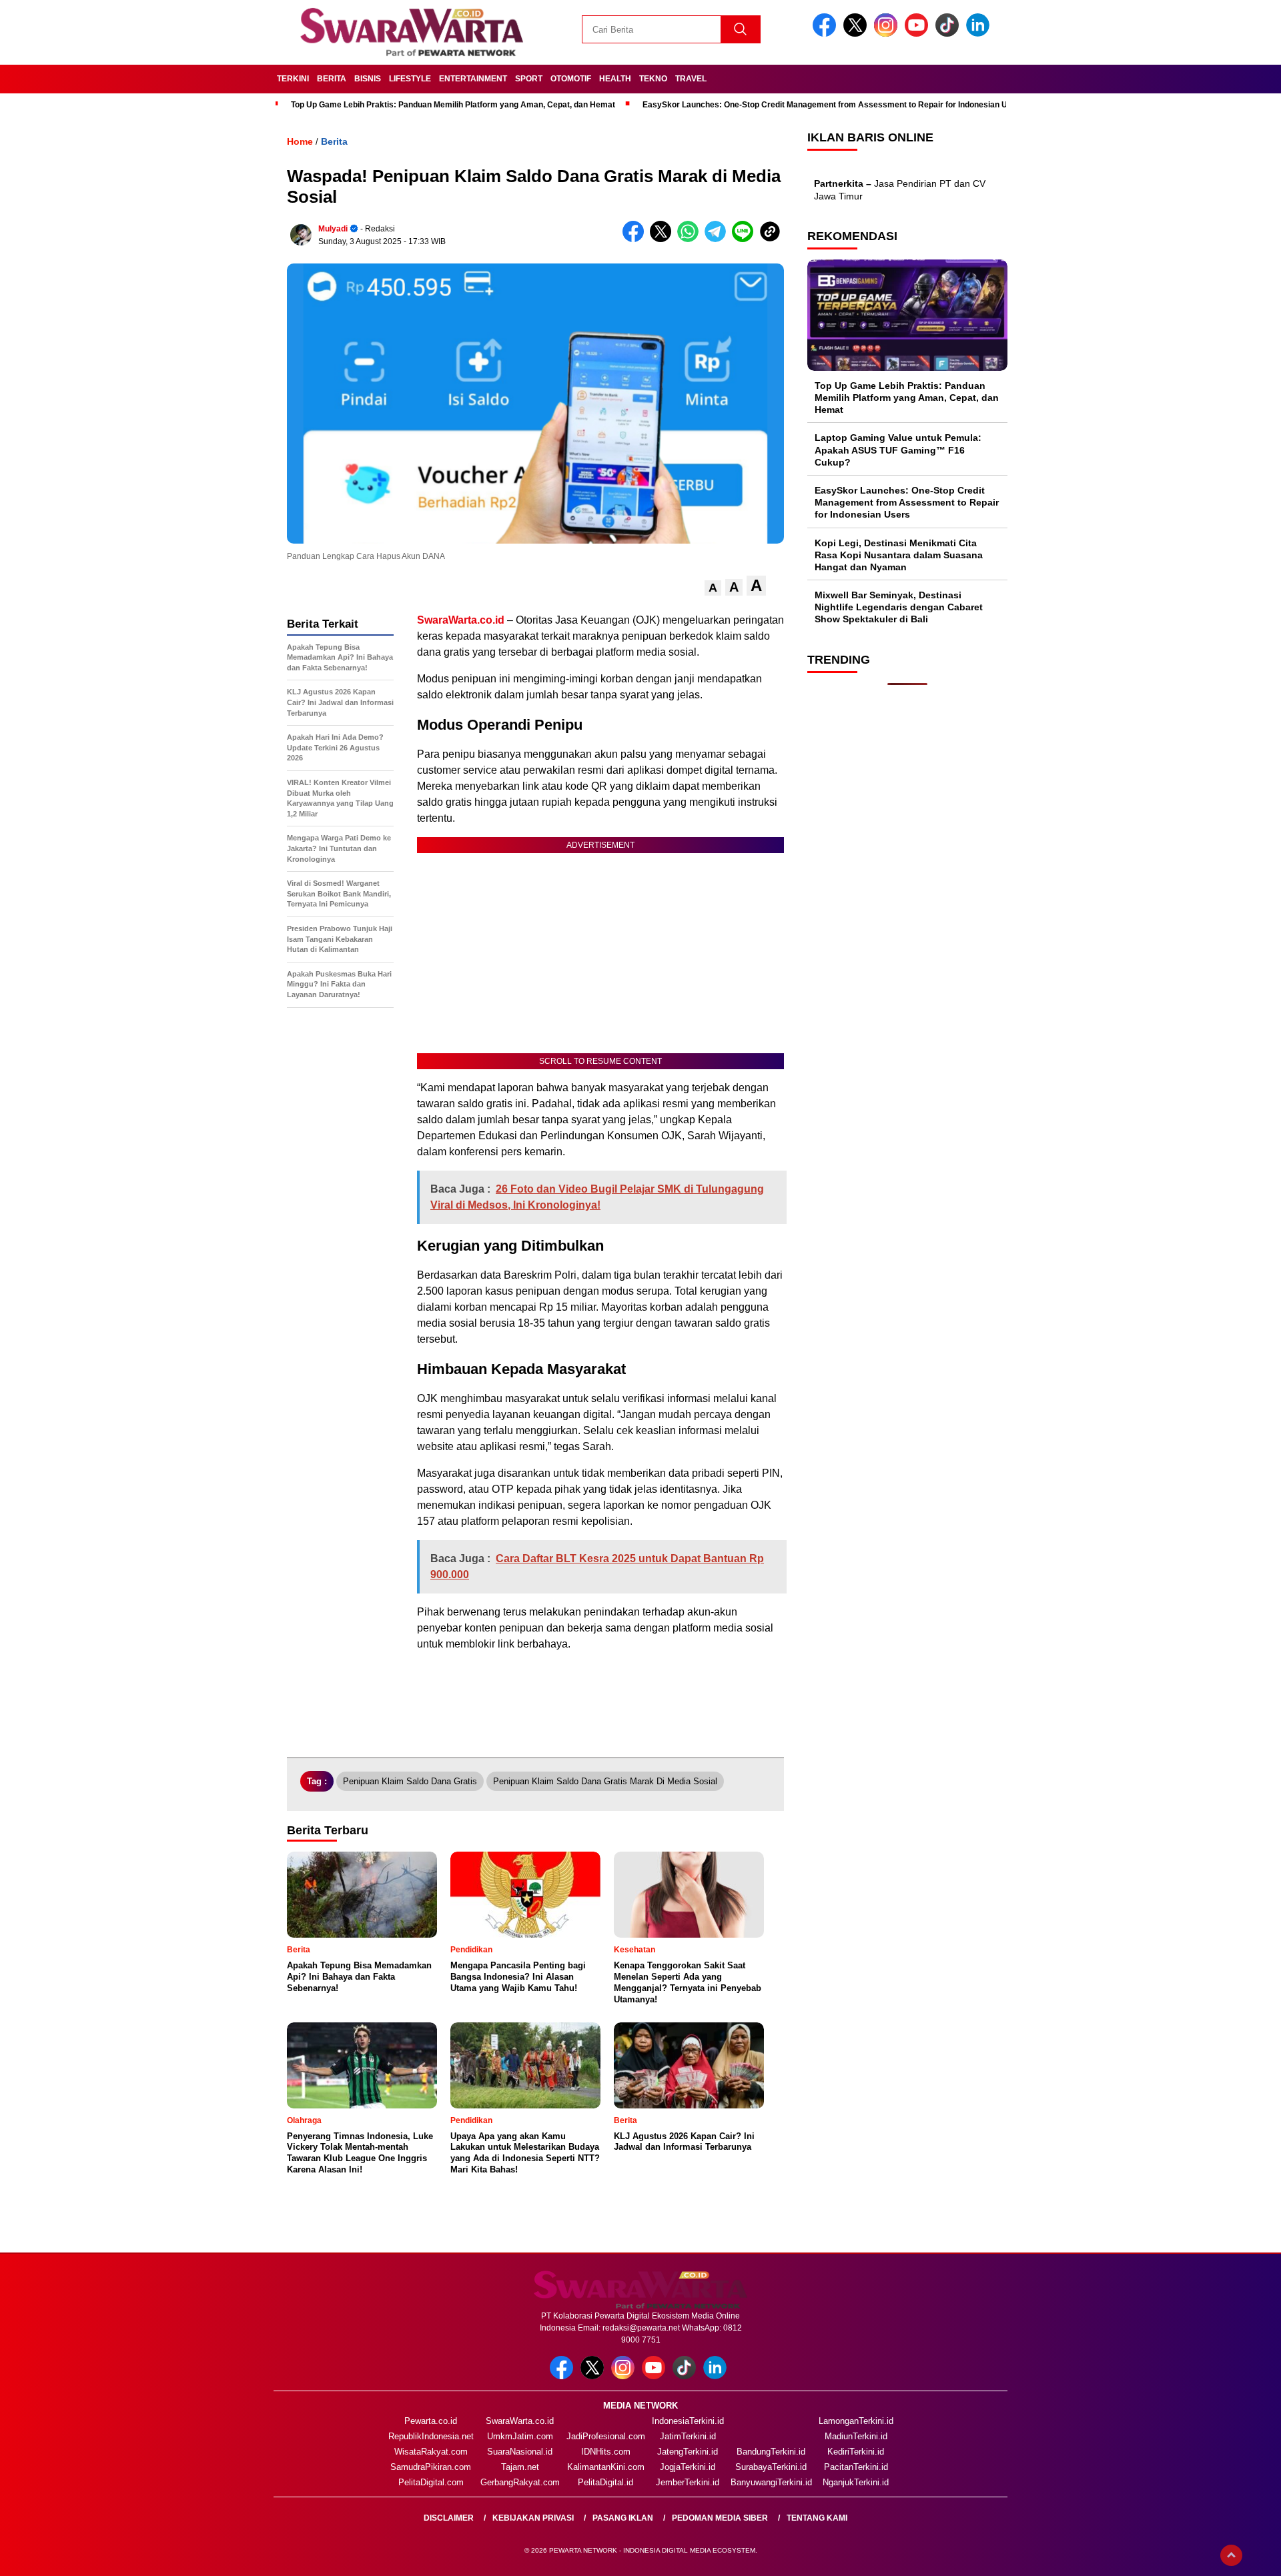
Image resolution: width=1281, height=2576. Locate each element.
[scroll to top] (1231, 2555)
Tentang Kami (817, 2518)
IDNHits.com (606, 2452)
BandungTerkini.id (771, 2452)
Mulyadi (333, 229)
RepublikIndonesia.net (431, 2436)
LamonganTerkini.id (856, 2421)
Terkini (293, 79)
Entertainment (473, 79)
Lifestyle (410, 79)
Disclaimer (449, 2518)
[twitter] (857, 34)
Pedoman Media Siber (720, 2518)
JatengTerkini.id (688, 2452)
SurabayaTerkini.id (771, 2467)
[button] (713, 588)
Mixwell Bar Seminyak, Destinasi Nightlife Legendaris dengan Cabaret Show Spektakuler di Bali (899, 607)
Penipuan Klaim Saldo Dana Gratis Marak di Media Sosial (605, 1781)
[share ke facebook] (636, 239)
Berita (332, 79)
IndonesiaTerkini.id (688, 2421)
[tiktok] (949, 34)
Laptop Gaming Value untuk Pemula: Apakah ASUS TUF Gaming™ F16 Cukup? (898, 450)
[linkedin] (980, 34)
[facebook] (827, 34)
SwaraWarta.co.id (520, 2421)
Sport (529, 79)
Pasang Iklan (623, 2518)
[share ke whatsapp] (691, 239)
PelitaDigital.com (431, 2482)
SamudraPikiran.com (431, 2467)
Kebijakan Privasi (533, 2518)
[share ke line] (746, 239)
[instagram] (888, 34)
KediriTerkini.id (856, 2452)
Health (615, 79)
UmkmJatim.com (520, 2436)
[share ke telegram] (718, 239)
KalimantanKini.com (606, 2467)
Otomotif (571, 79)
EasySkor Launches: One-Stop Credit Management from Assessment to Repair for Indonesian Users (834, 105)
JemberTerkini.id (688, 2482)
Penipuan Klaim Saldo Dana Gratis (410, 1781)
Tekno (653, 79)
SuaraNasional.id (520, 2452)
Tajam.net (520, 2467)
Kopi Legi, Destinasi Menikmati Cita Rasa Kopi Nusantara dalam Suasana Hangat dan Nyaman (899, 555)
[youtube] (919, 34)
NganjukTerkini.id (856, 2482)
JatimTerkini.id (688, 2436)
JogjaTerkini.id (688, 2467)
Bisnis (368, 79)
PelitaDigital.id (605, 2482)
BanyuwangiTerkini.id (771, 2482)
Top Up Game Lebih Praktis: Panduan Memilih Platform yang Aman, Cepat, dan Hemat (453, 105)
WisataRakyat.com (431, 2452)
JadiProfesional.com (606, 2436)
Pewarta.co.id (431, 2421)
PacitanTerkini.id (856, 2467)
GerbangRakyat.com (520, 2482)
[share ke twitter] (664, 239)
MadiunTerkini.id (856, 2436)
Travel (691, 79)
